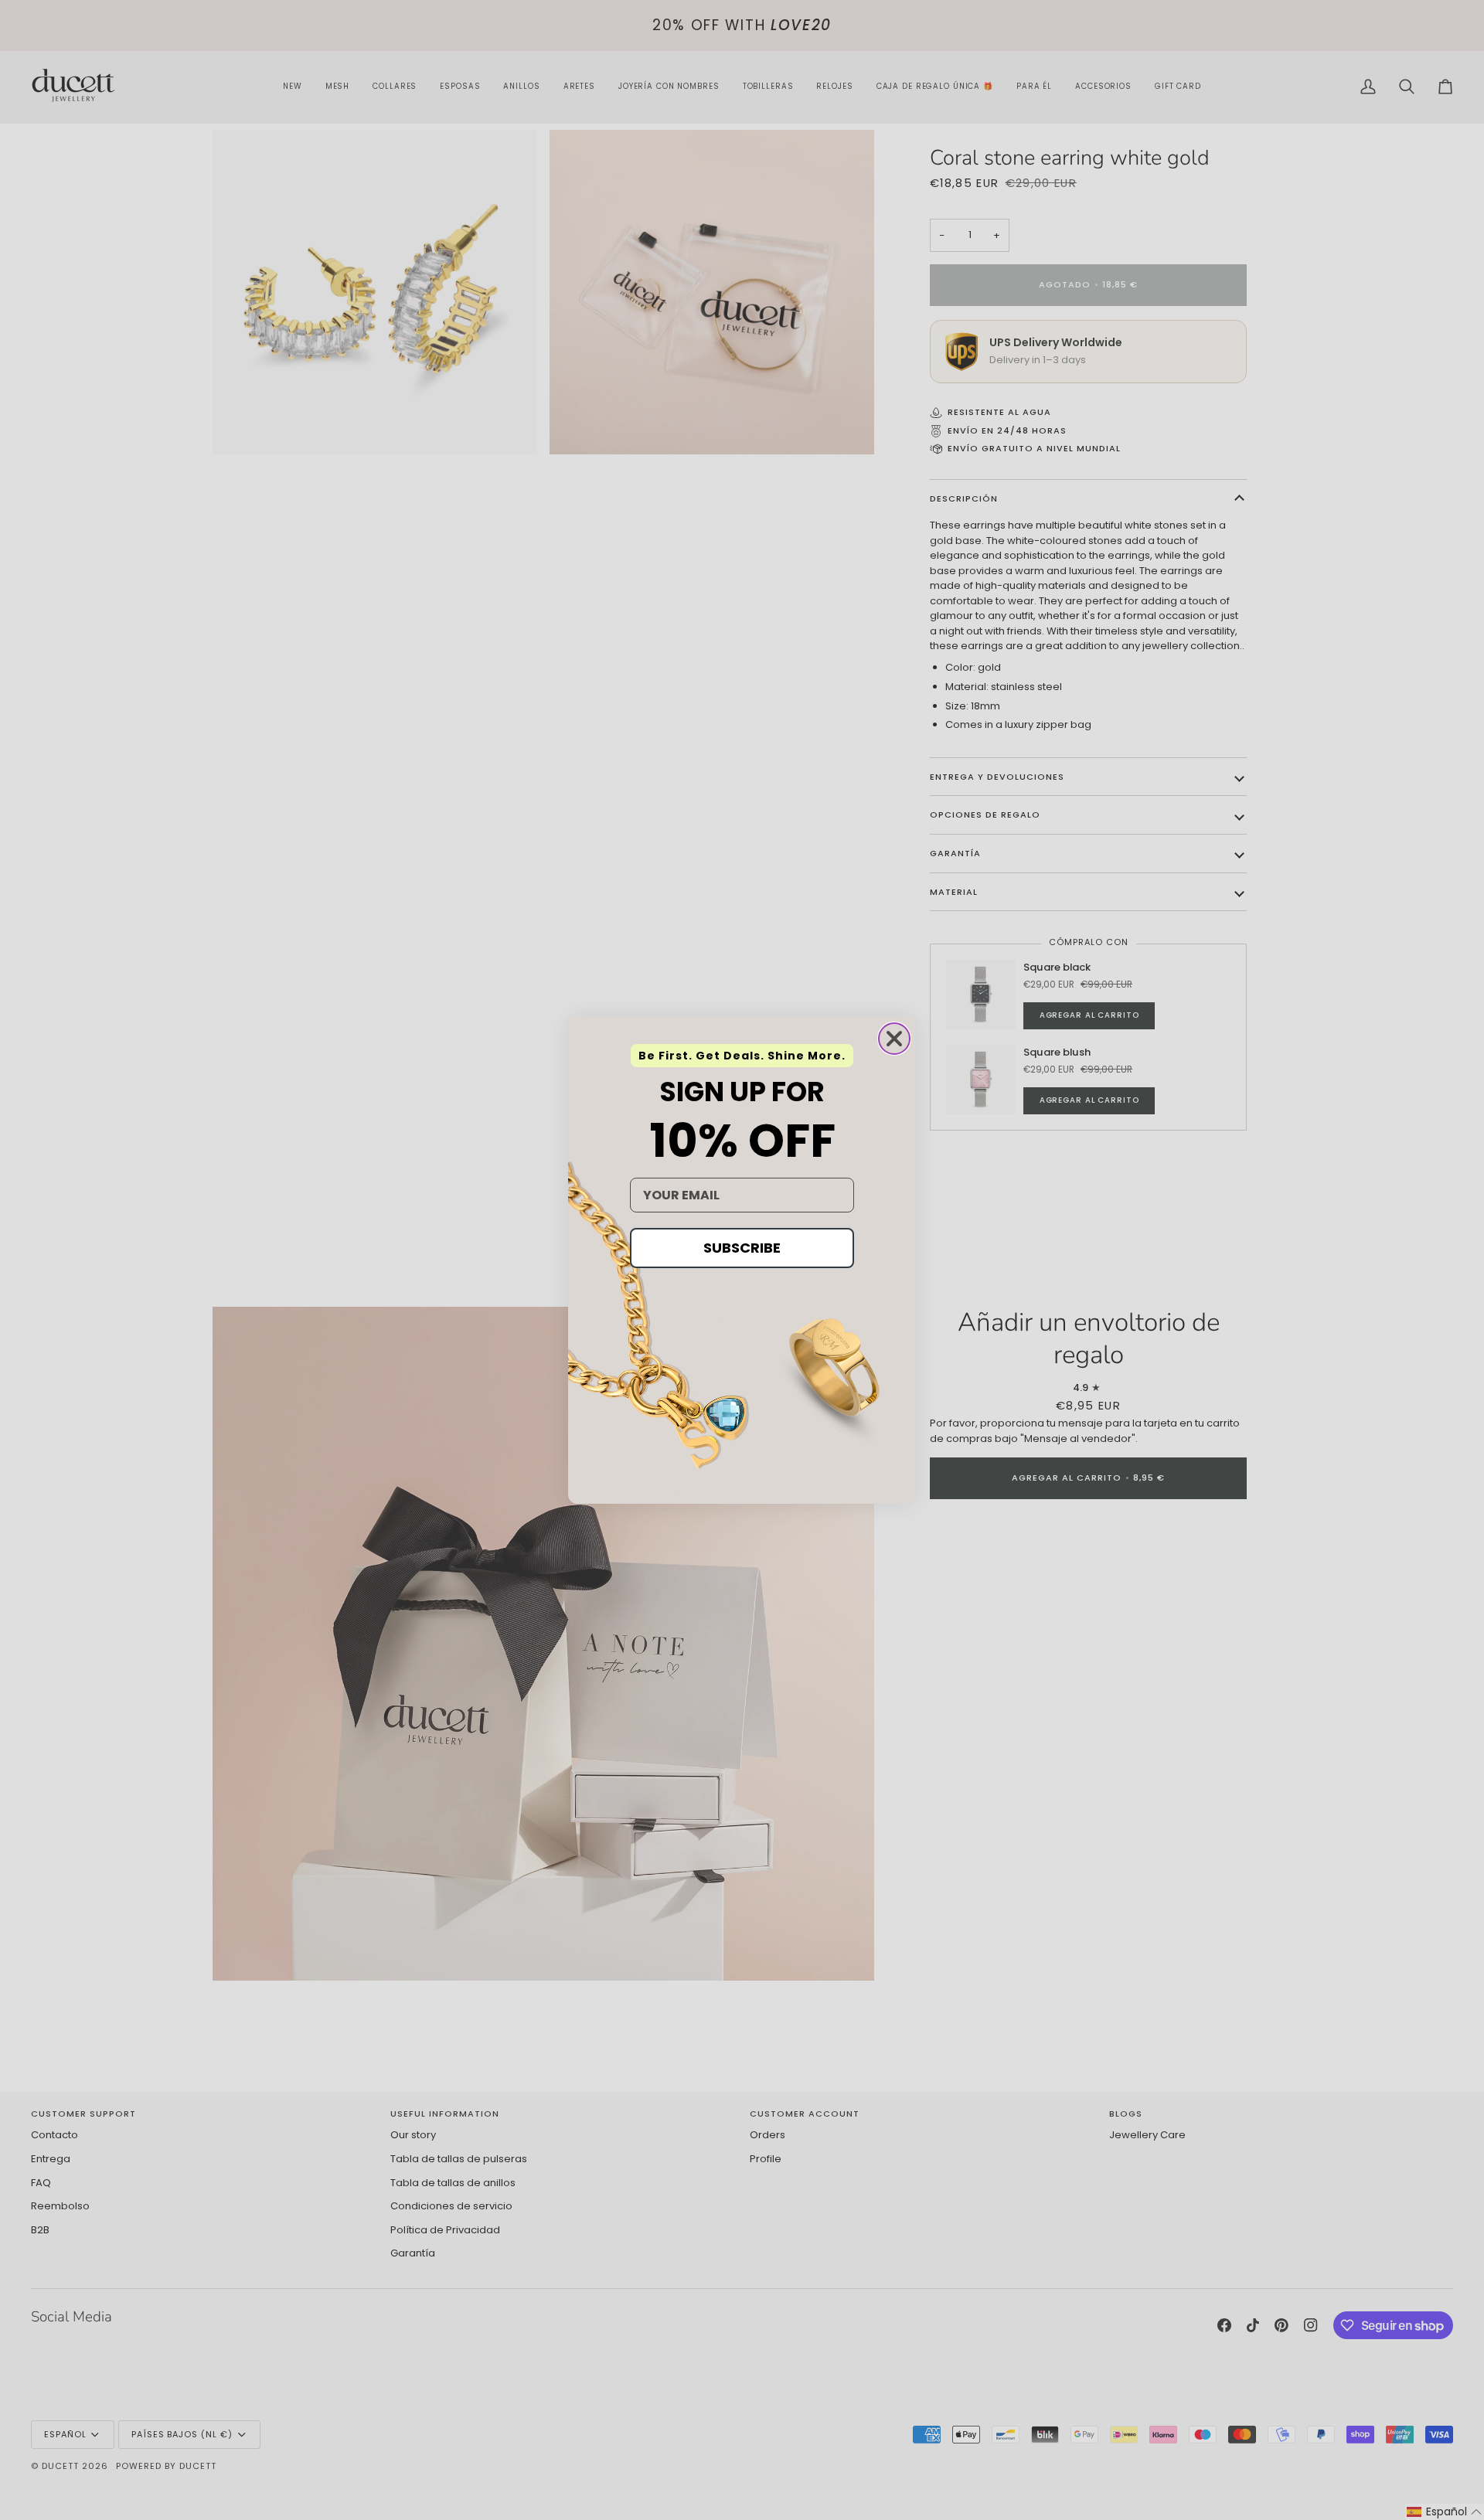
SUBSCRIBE (742, 1248)
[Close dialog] (894, 1039)
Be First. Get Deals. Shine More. (742, 1056)
